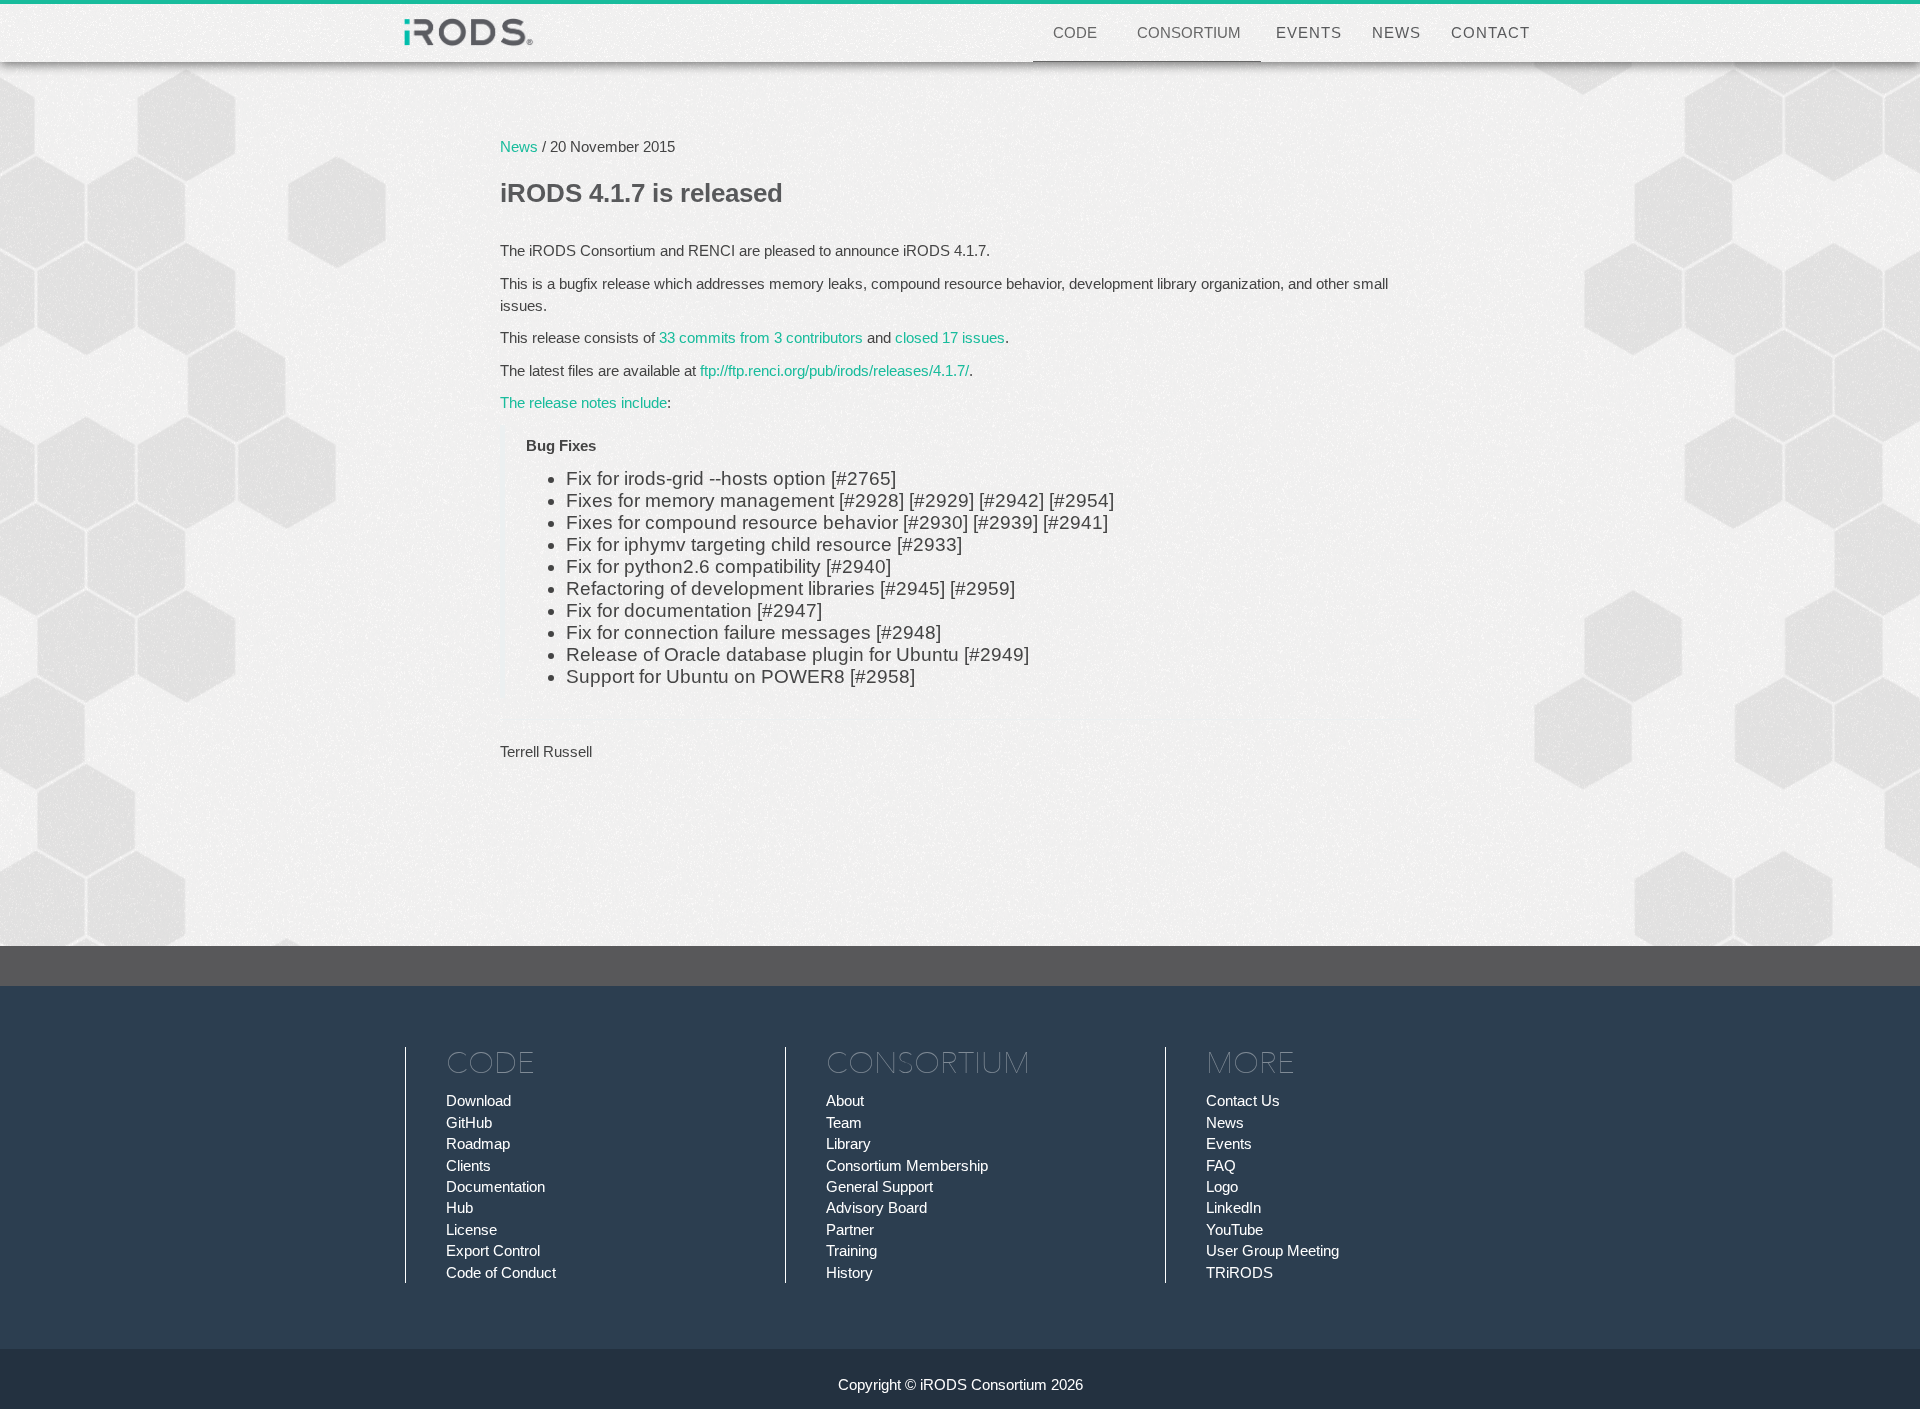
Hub (459, 1207)
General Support (879, 1186)
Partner (850, 1229)
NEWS (1396, 32)
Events (1229, 1143)
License (471, 1229)
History (849, 1272)
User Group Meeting (1272, 1250)
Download (478, 1100)
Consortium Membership (907, 1165)
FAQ (1221, 1165)
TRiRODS (1239, 1272)
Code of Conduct (501, 1272)
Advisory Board (876, 1207)
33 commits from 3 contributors (761, 337)
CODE (1075, 32)
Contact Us (1243, 1100)
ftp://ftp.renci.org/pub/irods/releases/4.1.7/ (834, 370)
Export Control (493, 1250)
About (845, 1100)
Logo (1222, 1186)
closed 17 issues (950, 337)
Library (848, 1143)
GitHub (469, 1122)
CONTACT (1490, 32)
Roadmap (478, 1143)
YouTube (1234, 1229)
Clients (468, 1165)
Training (851, 1250)
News (519, 146)
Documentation (495, 1186)
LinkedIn (1233, 1207)
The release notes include (583, 402)
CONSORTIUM (1189, 32)
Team (844, 1122)
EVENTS (1309, 32)
